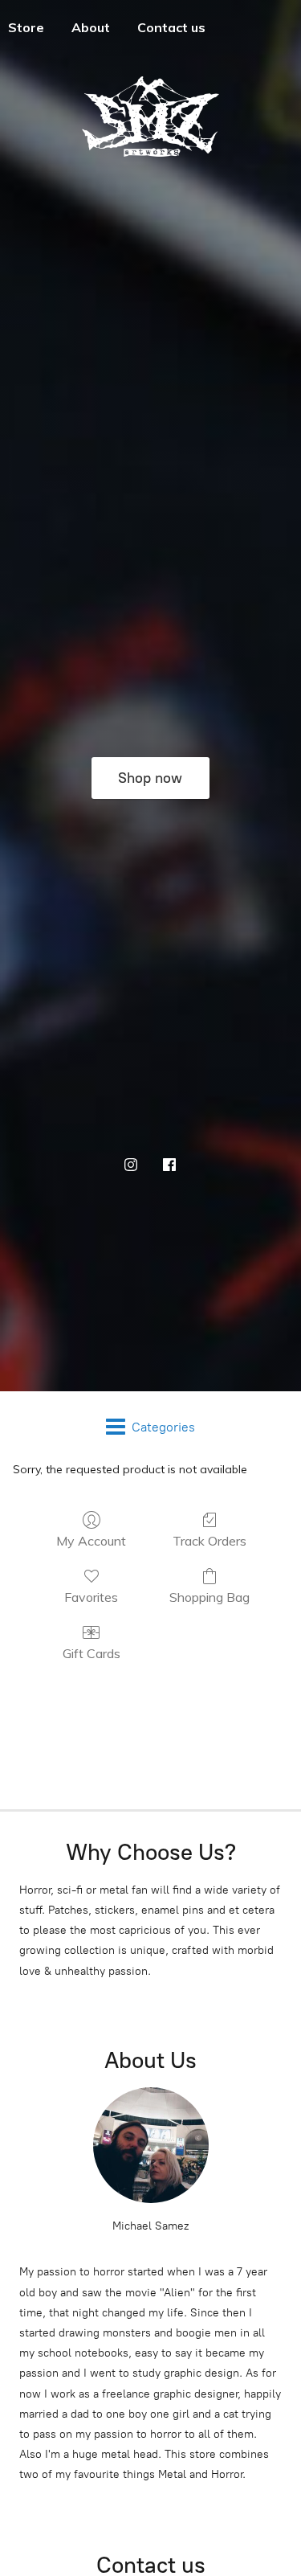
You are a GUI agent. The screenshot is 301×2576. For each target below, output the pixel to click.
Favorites (91, 1597)
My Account (91, 1541)
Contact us (171, 27)
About (91, 27)
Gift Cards (92, 1653)
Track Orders (209, 1541)
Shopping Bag (209, 1597)
